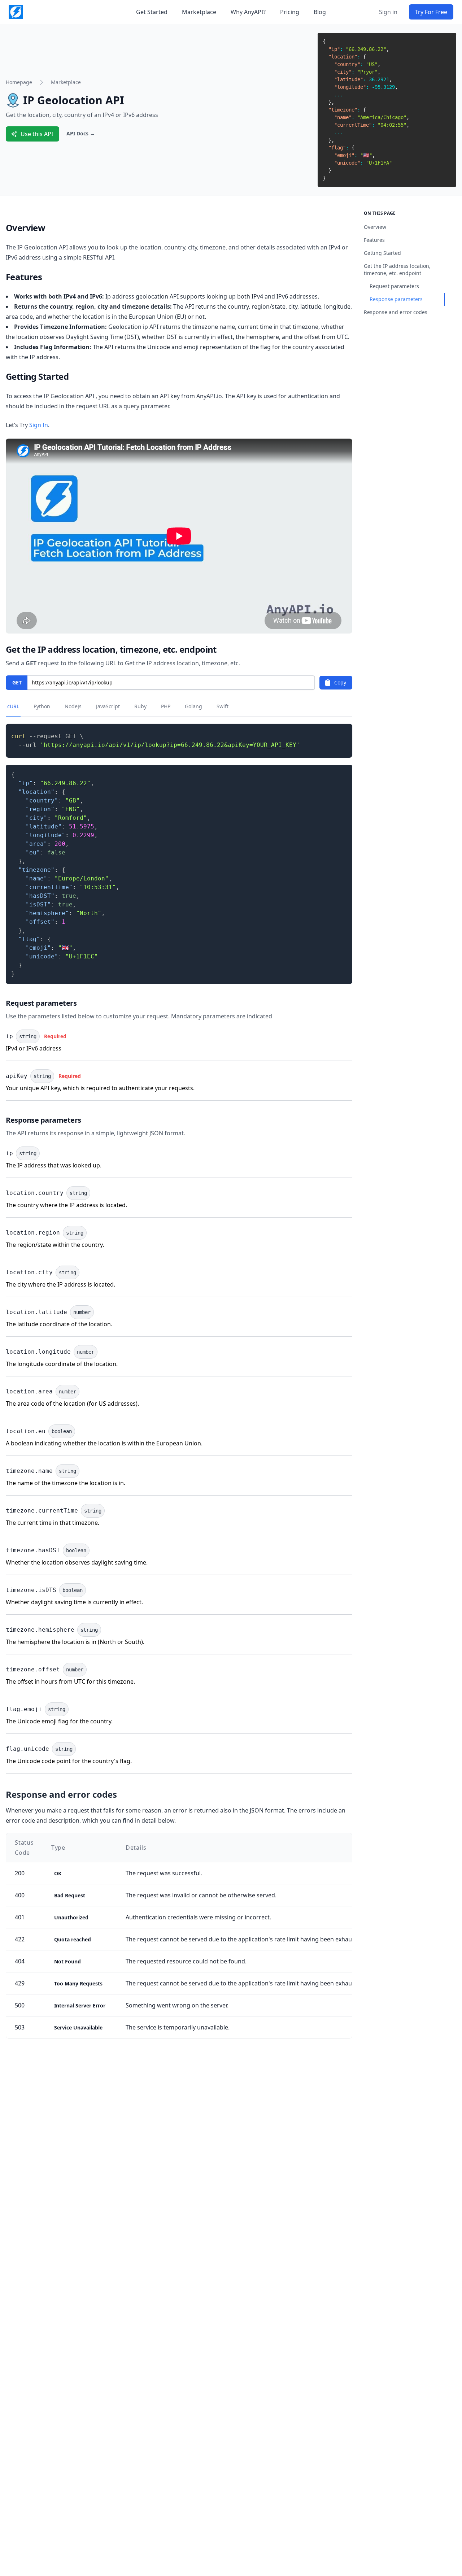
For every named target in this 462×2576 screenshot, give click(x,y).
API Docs (81, 133)
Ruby (140, 706)
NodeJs (73, 706)
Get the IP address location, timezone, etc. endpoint (397, 269)
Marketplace (199, 12)
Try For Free (431, 12)
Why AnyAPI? (248, 12)
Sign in (388, 12)
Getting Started (382, 253)
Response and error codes (396, 312)
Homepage (19, 82)
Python (42, 706)
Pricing (290, 12)
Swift (223, 706)
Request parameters (394, 286)
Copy (340, 682)
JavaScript (108, 706)
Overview (375, 227)
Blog (320, 12)
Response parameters (396, 299)
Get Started (152, 12)
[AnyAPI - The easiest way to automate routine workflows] (16, 12)
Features (374, 240)
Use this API (37, 134)
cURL (13, 706)
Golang (193, 706)
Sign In (39, 425)
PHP (166, 706)
